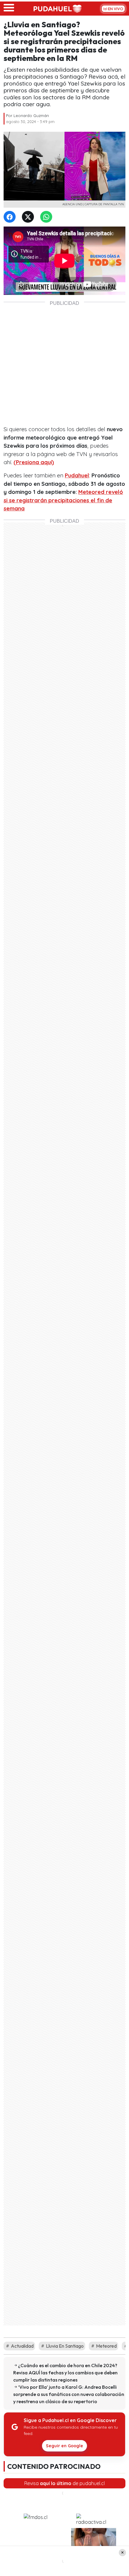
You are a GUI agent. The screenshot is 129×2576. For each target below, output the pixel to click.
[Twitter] (29, 217)
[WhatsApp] (47, 217)
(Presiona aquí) (34, 462)
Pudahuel (77, 475)
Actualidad (22, 2346)
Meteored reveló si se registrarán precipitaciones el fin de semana (63, 500)
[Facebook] (11, 217)
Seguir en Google (64, 2446)
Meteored (106, 2346)
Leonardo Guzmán (31, 116)
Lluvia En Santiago (64, 2346)
